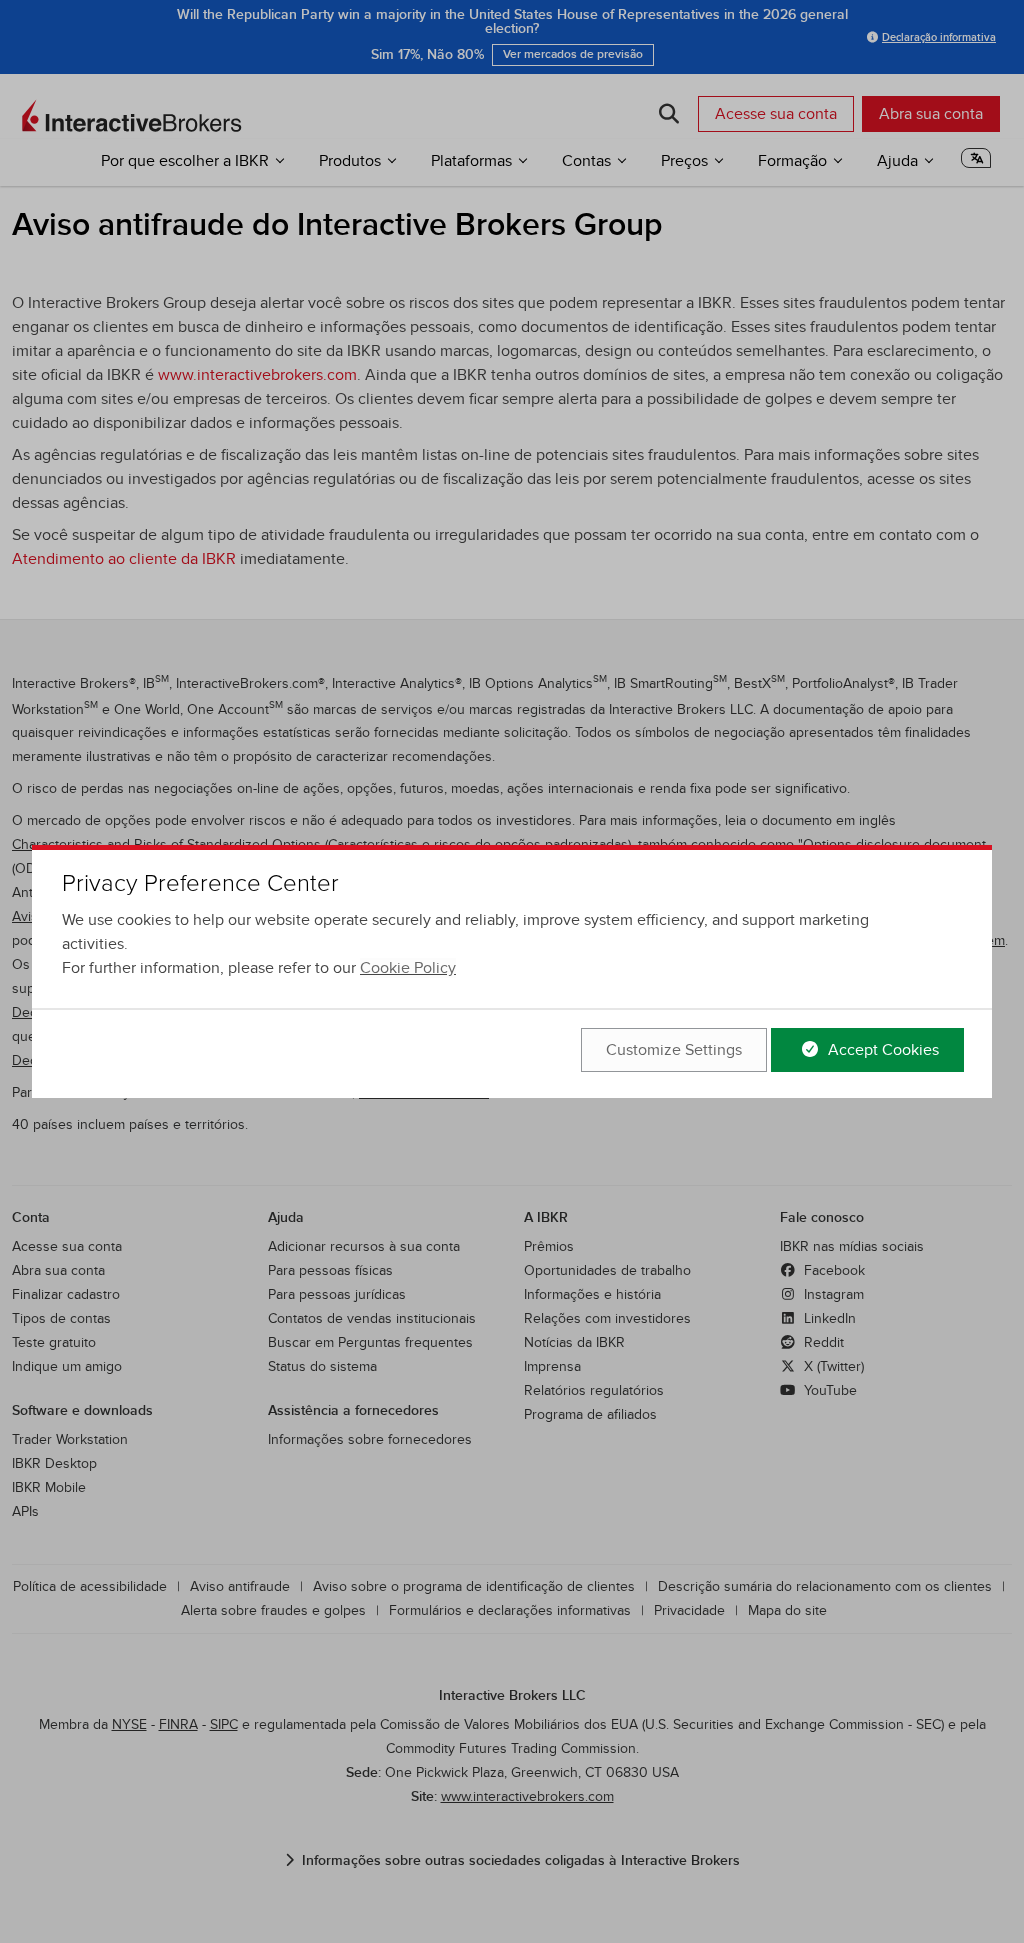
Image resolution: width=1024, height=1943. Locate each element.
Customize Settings (674, 1050)
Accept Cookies (881, 1050)
